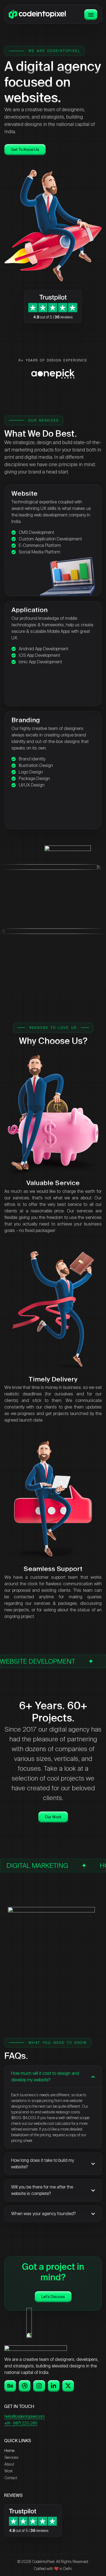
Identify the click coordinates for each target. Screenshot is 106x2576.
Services (11, 2457)
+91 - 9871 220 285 (21, 2423)
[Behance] (10, 2386)
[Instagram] (39, 2386)
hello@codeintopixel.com (25, 2416)
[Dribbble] (25, 2386)
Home (9, 2451)
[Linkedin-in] (54, 2386)
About (9, 2464)
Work (9, 2471)
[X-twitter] (68, 2386)
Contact (11, 2478)
